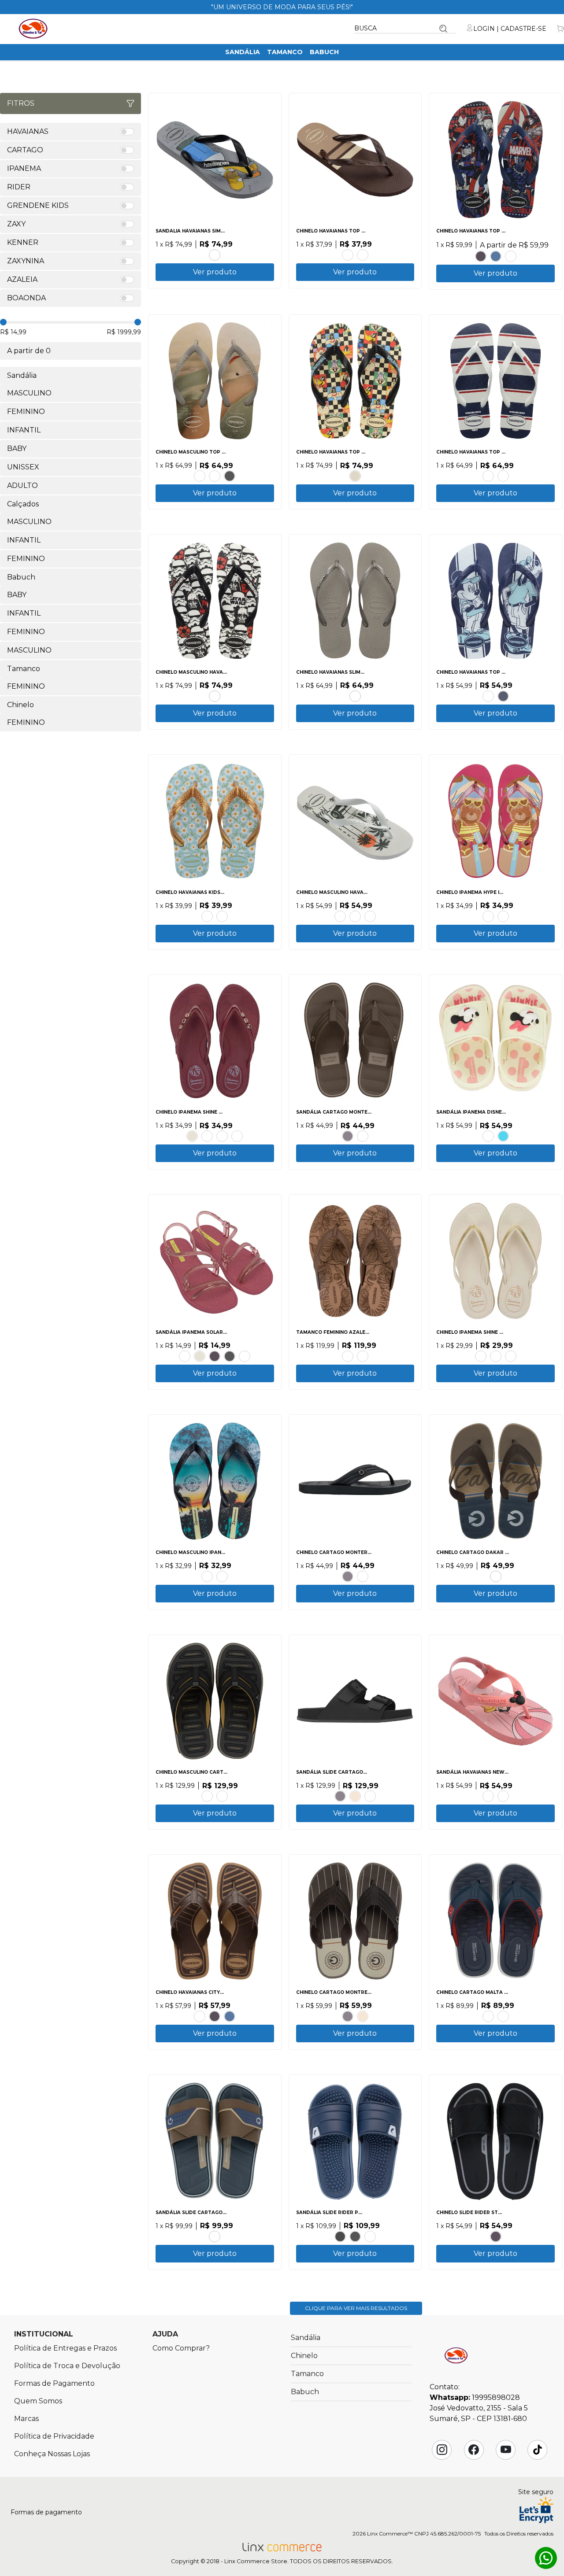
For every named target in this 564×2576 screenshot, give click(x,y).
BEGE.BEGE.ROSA (488, 1136)
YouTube (506, 2450)
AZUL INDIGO (496, 256)
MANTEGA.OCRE (511, 1356)
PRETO (230, 476)
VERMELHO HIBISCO (511, 256)
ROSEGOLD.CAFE (200, 2016)
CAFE (348, 255)
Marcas (26, 2419)
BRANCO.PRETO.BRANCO (215, 696)
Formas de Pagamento (54, 2383)
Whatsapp (546, 2558)
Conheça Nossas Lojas (52, 2454)
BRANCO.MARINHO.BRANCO (488, 476)
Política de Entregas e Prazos (65, 2348)
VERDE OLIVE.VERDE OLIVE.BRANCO (370, 916)
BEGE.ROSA (488, 696)
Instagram (442, 2450)
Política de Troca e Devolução (67, 2366)
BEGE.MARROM (355, 1796)
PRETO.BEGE (481, 1356)
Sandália (243, 52)
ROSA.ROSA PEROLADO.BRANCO (185, 1356)
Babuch (324, 52)
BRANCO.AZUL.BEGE (207, 1576)
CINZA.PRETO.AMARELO (222, 1796)
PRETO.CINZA (355, 2236)
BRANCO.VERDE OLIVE (340, 916)
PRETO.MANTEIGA (207, 1136)
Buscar (443, 29)
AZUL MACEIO (222, 916)
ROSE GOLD (200, 476)
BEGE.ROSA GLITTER (503, 916)
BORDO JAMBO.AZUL (237, 1136)
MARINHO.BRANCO (503, 476)
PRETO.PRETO (481, 256)
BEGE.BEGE (355, 476)
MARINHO (503, 696)
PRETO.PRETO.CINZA (348, 1136)
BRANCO (215, 476)
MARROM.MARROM (207, 1796)
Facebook (474, 2450)
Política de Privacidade (54, 2436)
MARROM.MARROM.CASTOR (363, 1576)
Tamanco (285, 52)
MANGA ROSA (207, 916)
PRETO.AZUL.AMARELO (222, 1576)
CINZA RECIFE (355, 696)
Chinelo (304, 2356)
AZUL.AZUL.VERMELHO (503, 1136)
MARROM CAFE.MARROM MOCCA (363, 1356)
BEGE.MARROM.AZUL (496, 1576)
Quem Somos (38, 2401)
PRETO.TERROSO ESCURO (348, 1356)
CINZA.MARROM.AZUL (215, 2236)
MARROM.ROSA (222, 1136)
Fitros (21, 103)
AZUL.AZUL (370, 2236)
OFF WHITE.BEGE (496, 1356)
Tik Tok (538, 2450)
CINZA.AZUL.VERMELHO (503, 2016)
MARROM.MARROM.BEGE (363, 1136)
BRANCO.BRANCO (245, 1356)
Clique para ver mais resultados (356, 2308)
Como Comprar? (181, 2348)
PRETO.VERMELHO (340, 2236)
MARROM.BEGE (370, 1796)
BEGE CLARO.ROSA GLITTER (488, 916)
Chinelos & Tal (33, 29)
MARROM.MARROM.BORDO (488, 2016)
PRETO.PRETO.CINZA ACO (363, 255)
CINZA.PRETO (215, 255)
